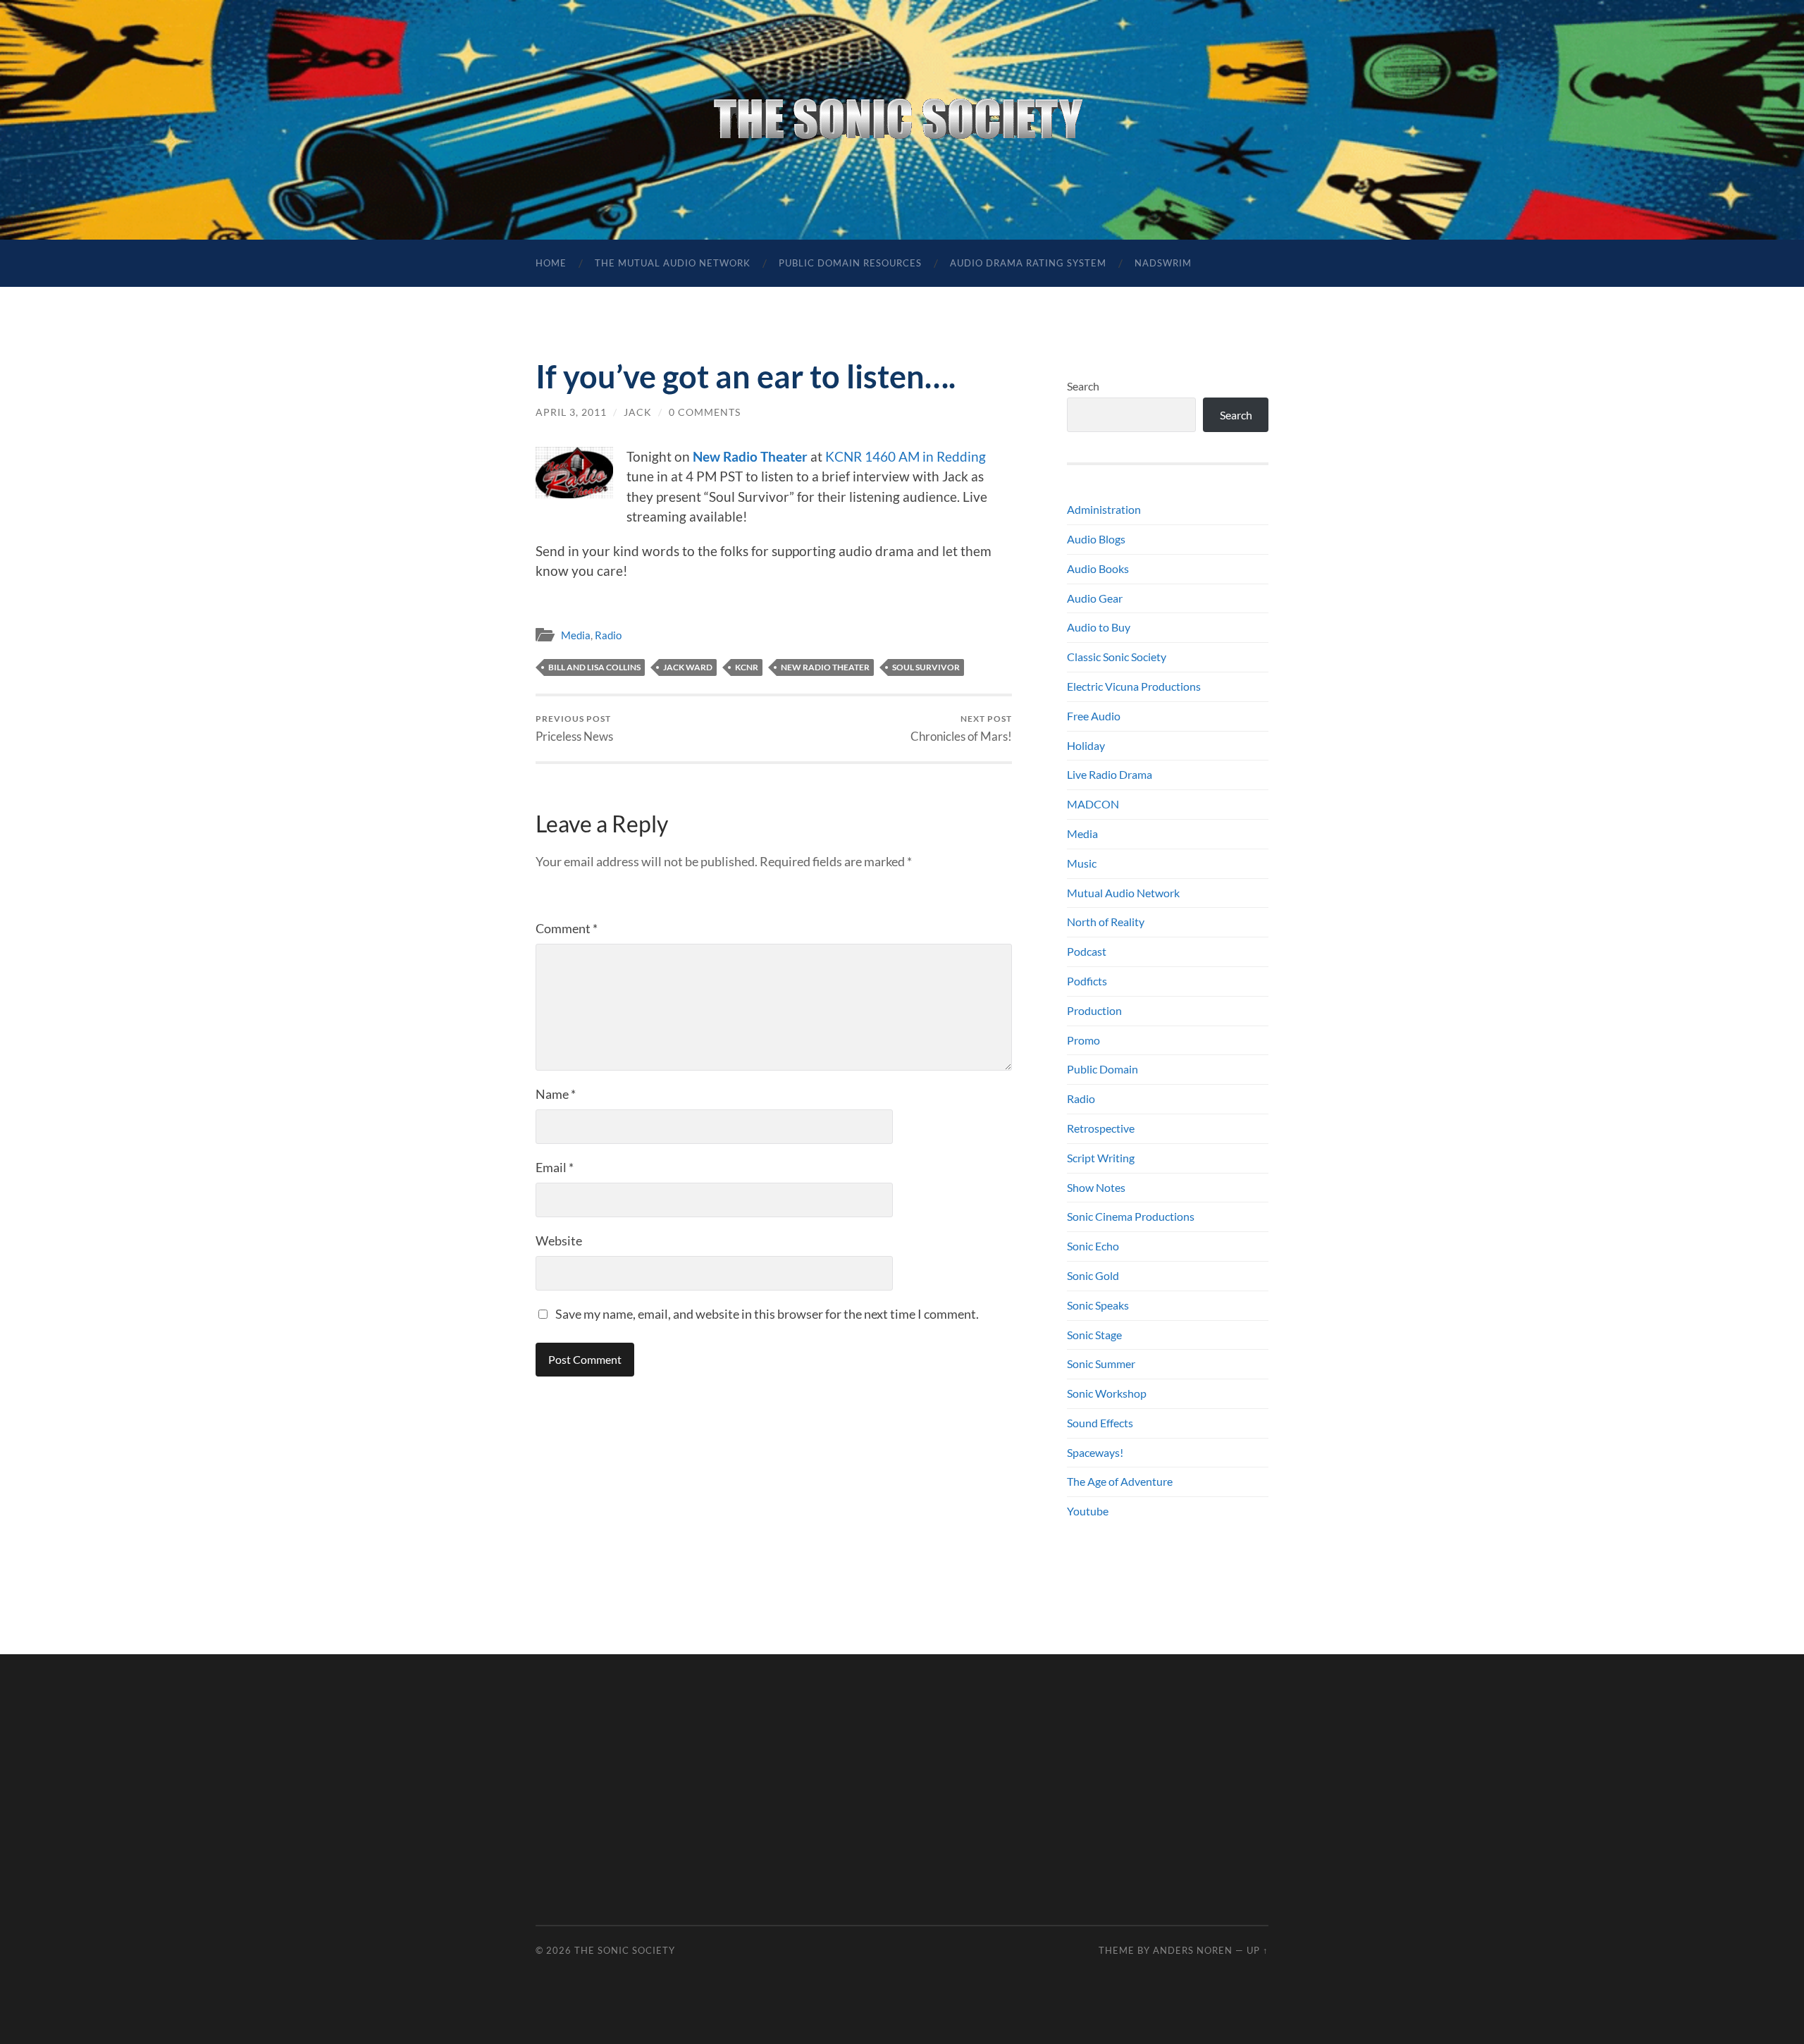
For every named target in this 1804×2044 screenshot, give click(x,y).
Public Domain (1102, 1069)
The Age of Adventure (1120, 1481)
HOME (551, 263)
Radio (608, 635)
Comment (567, 928)
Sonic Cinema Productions (1131, 1216)
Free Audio (1094, 716)
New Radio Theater (750, 456)
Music (1082, 863)
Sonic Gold (1093, 1275)
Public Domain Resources (850, 263)
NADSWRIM (1163, 263)
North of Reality (1106, 922)
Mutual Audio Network (1123, 893)
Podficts (1087, 981)
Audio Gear (1095, 598)
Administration (1104, 509)
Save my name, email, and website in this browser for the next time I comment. (767, 1314)
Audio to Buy (1099, 627)
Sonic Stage (1094, 1335)
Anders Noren (1193, 1950)
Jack (638, 412)
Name (556, 1094)
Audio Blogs (1096, 539)
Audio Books (1098, 568)
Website (559, 1240)
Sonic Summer (1101, 1363)
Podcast (1087, 951)
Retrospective (1101, 1128)
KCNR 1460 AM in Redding (906, 456)
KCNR (747, 667)
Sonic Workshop (1107, 1393)
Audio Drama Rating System (1028, 263)
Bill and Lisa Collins (594, 667)
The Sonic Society (625, 1950)
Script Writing (1101, 1158)
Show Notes (1096, 1187)
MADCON (1093, 804)
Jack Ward (688, 667)
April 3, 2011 (571, 412)
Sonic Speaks (1098, 1305)
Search (1083, 386)
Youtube (1088, 1511)
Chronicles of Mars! (961, 728)
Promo (1083, 1040)
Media (576, 635)
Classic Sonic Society (1117, 657)
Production (1094, 1010)
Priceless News (574, 728)
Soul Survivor (926, 667)
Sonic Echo (1093, 1246)
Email (555, 1167)
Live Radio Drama (1110, 774)
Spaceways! (1095, 1452)
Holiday (1086, 745)
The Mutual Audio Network (673, 263)
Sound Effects (1100, 1423)
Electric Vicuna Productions (1134, 686)
